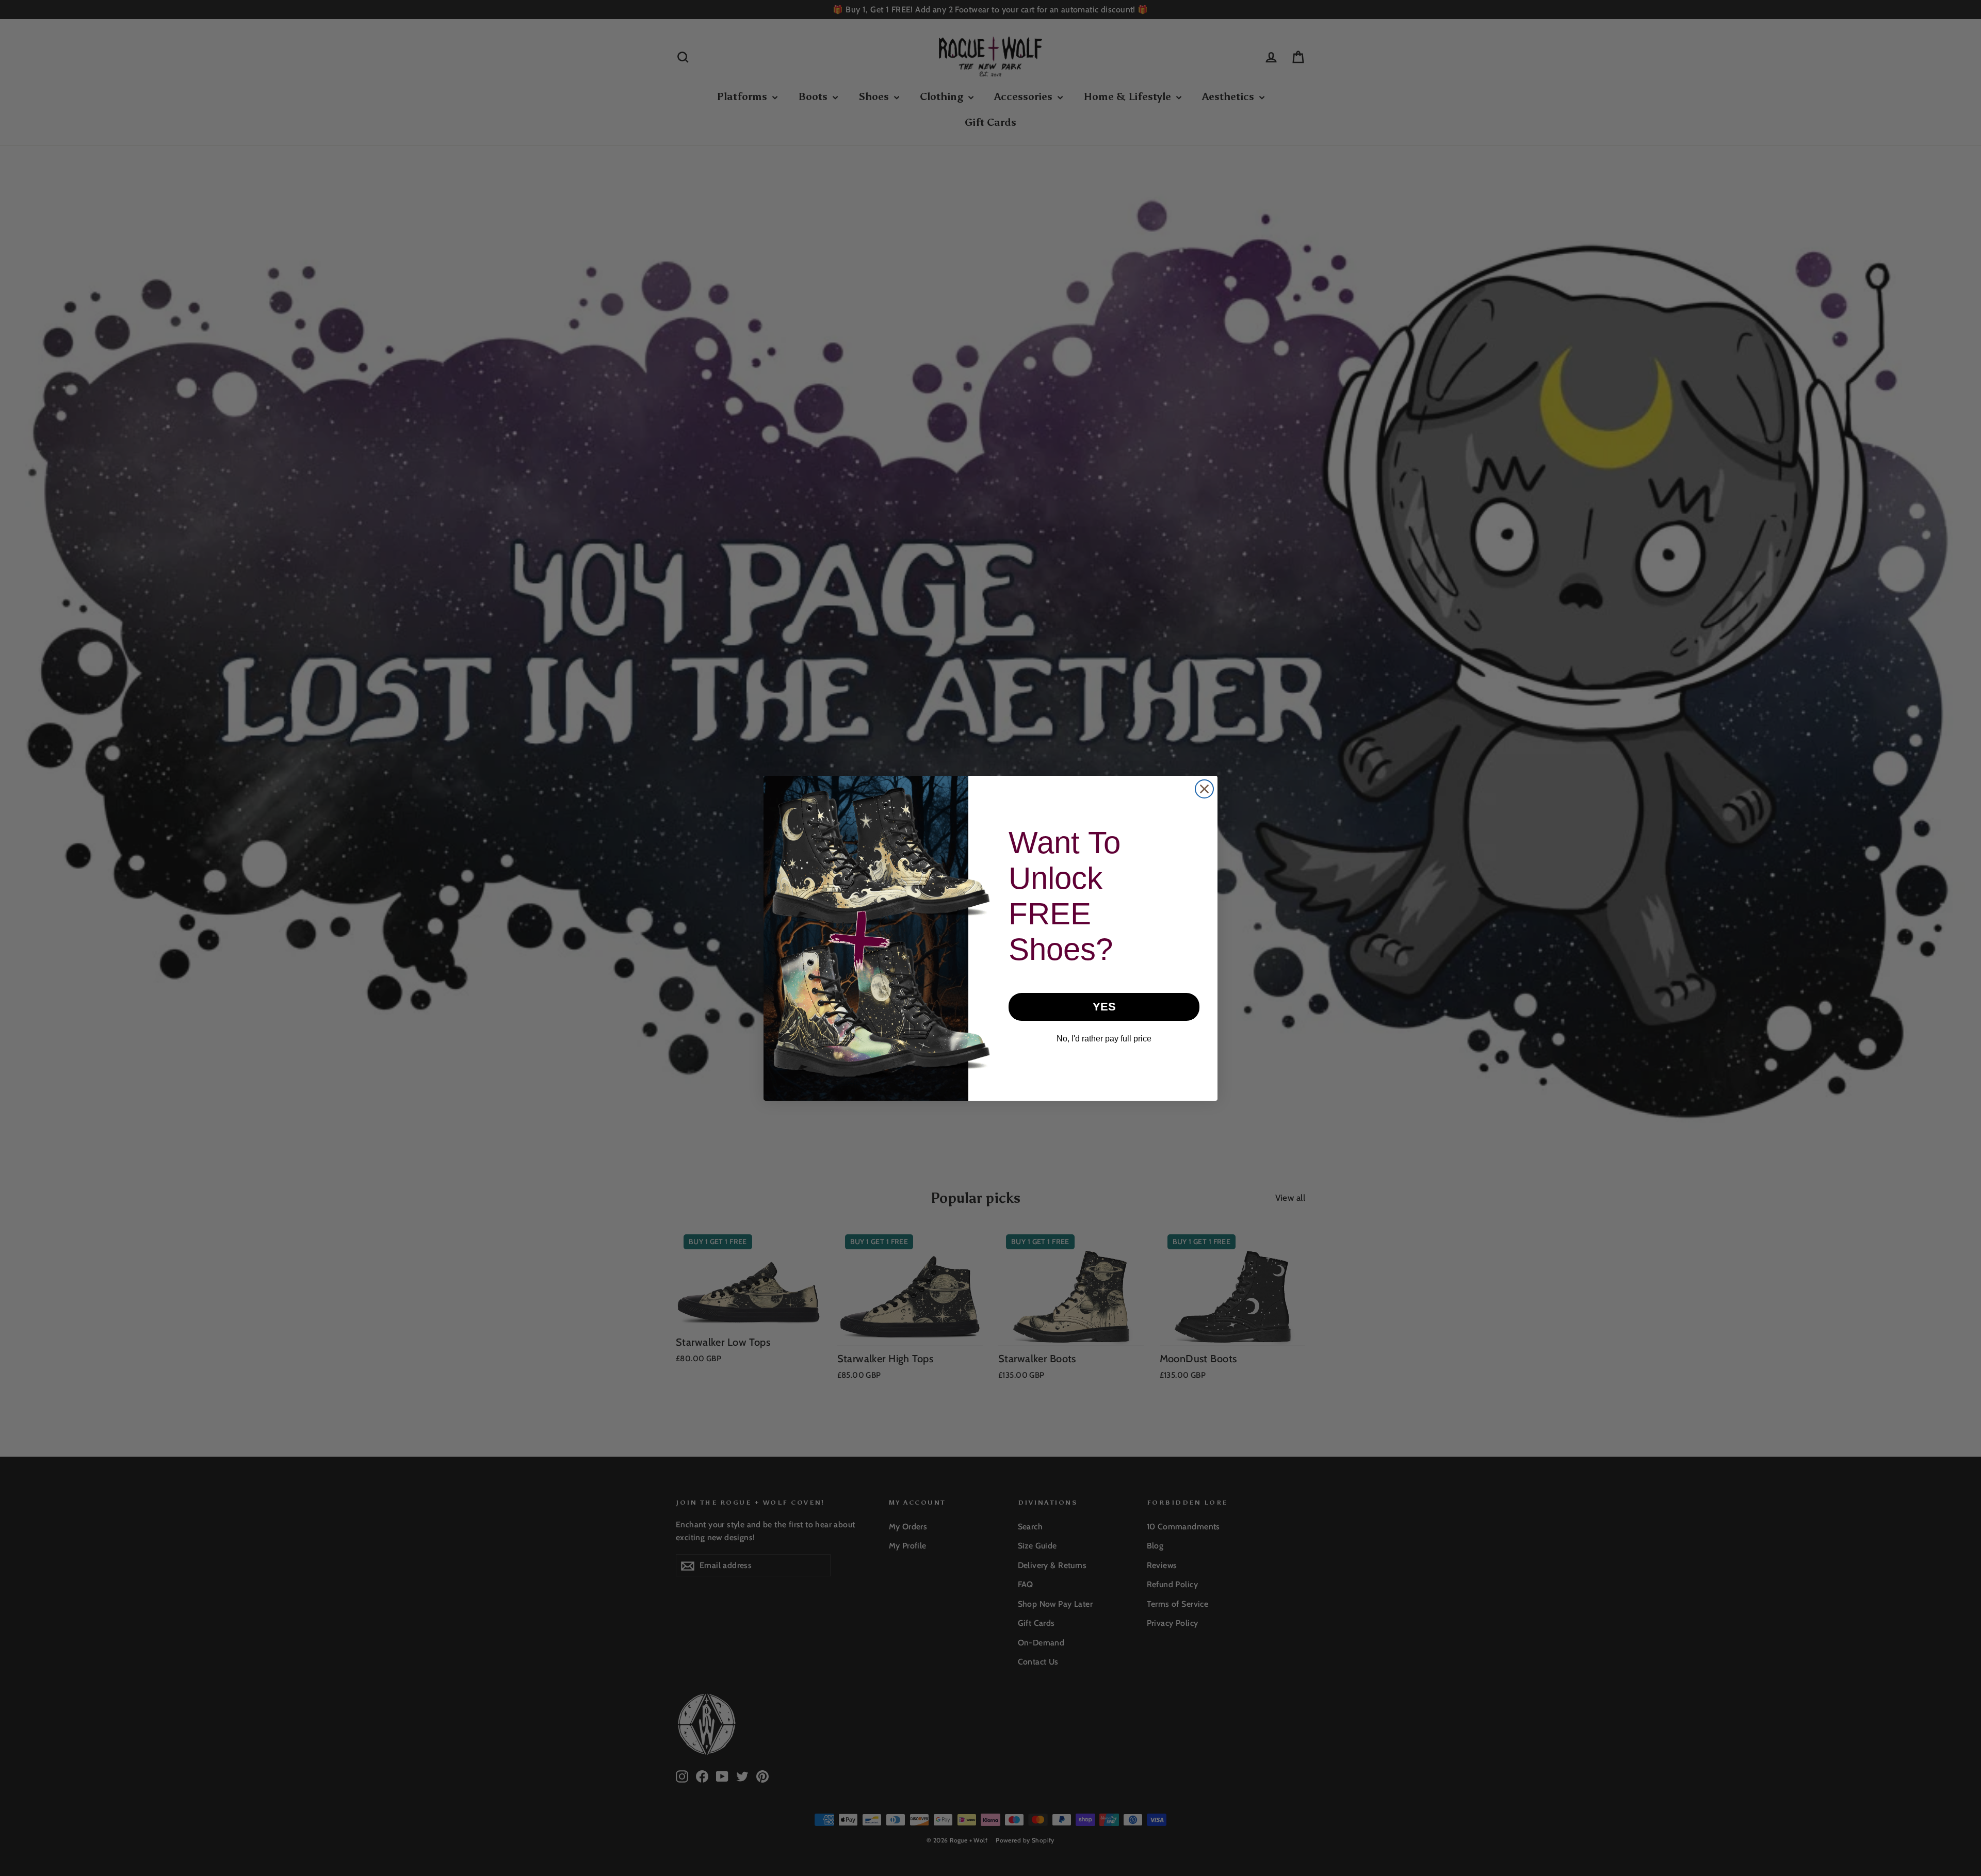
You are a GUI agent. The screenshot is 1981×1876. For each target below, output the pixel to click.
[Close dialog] (1204, 789)
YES (1104, 1007)
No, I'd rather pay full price (1104, 1039)
